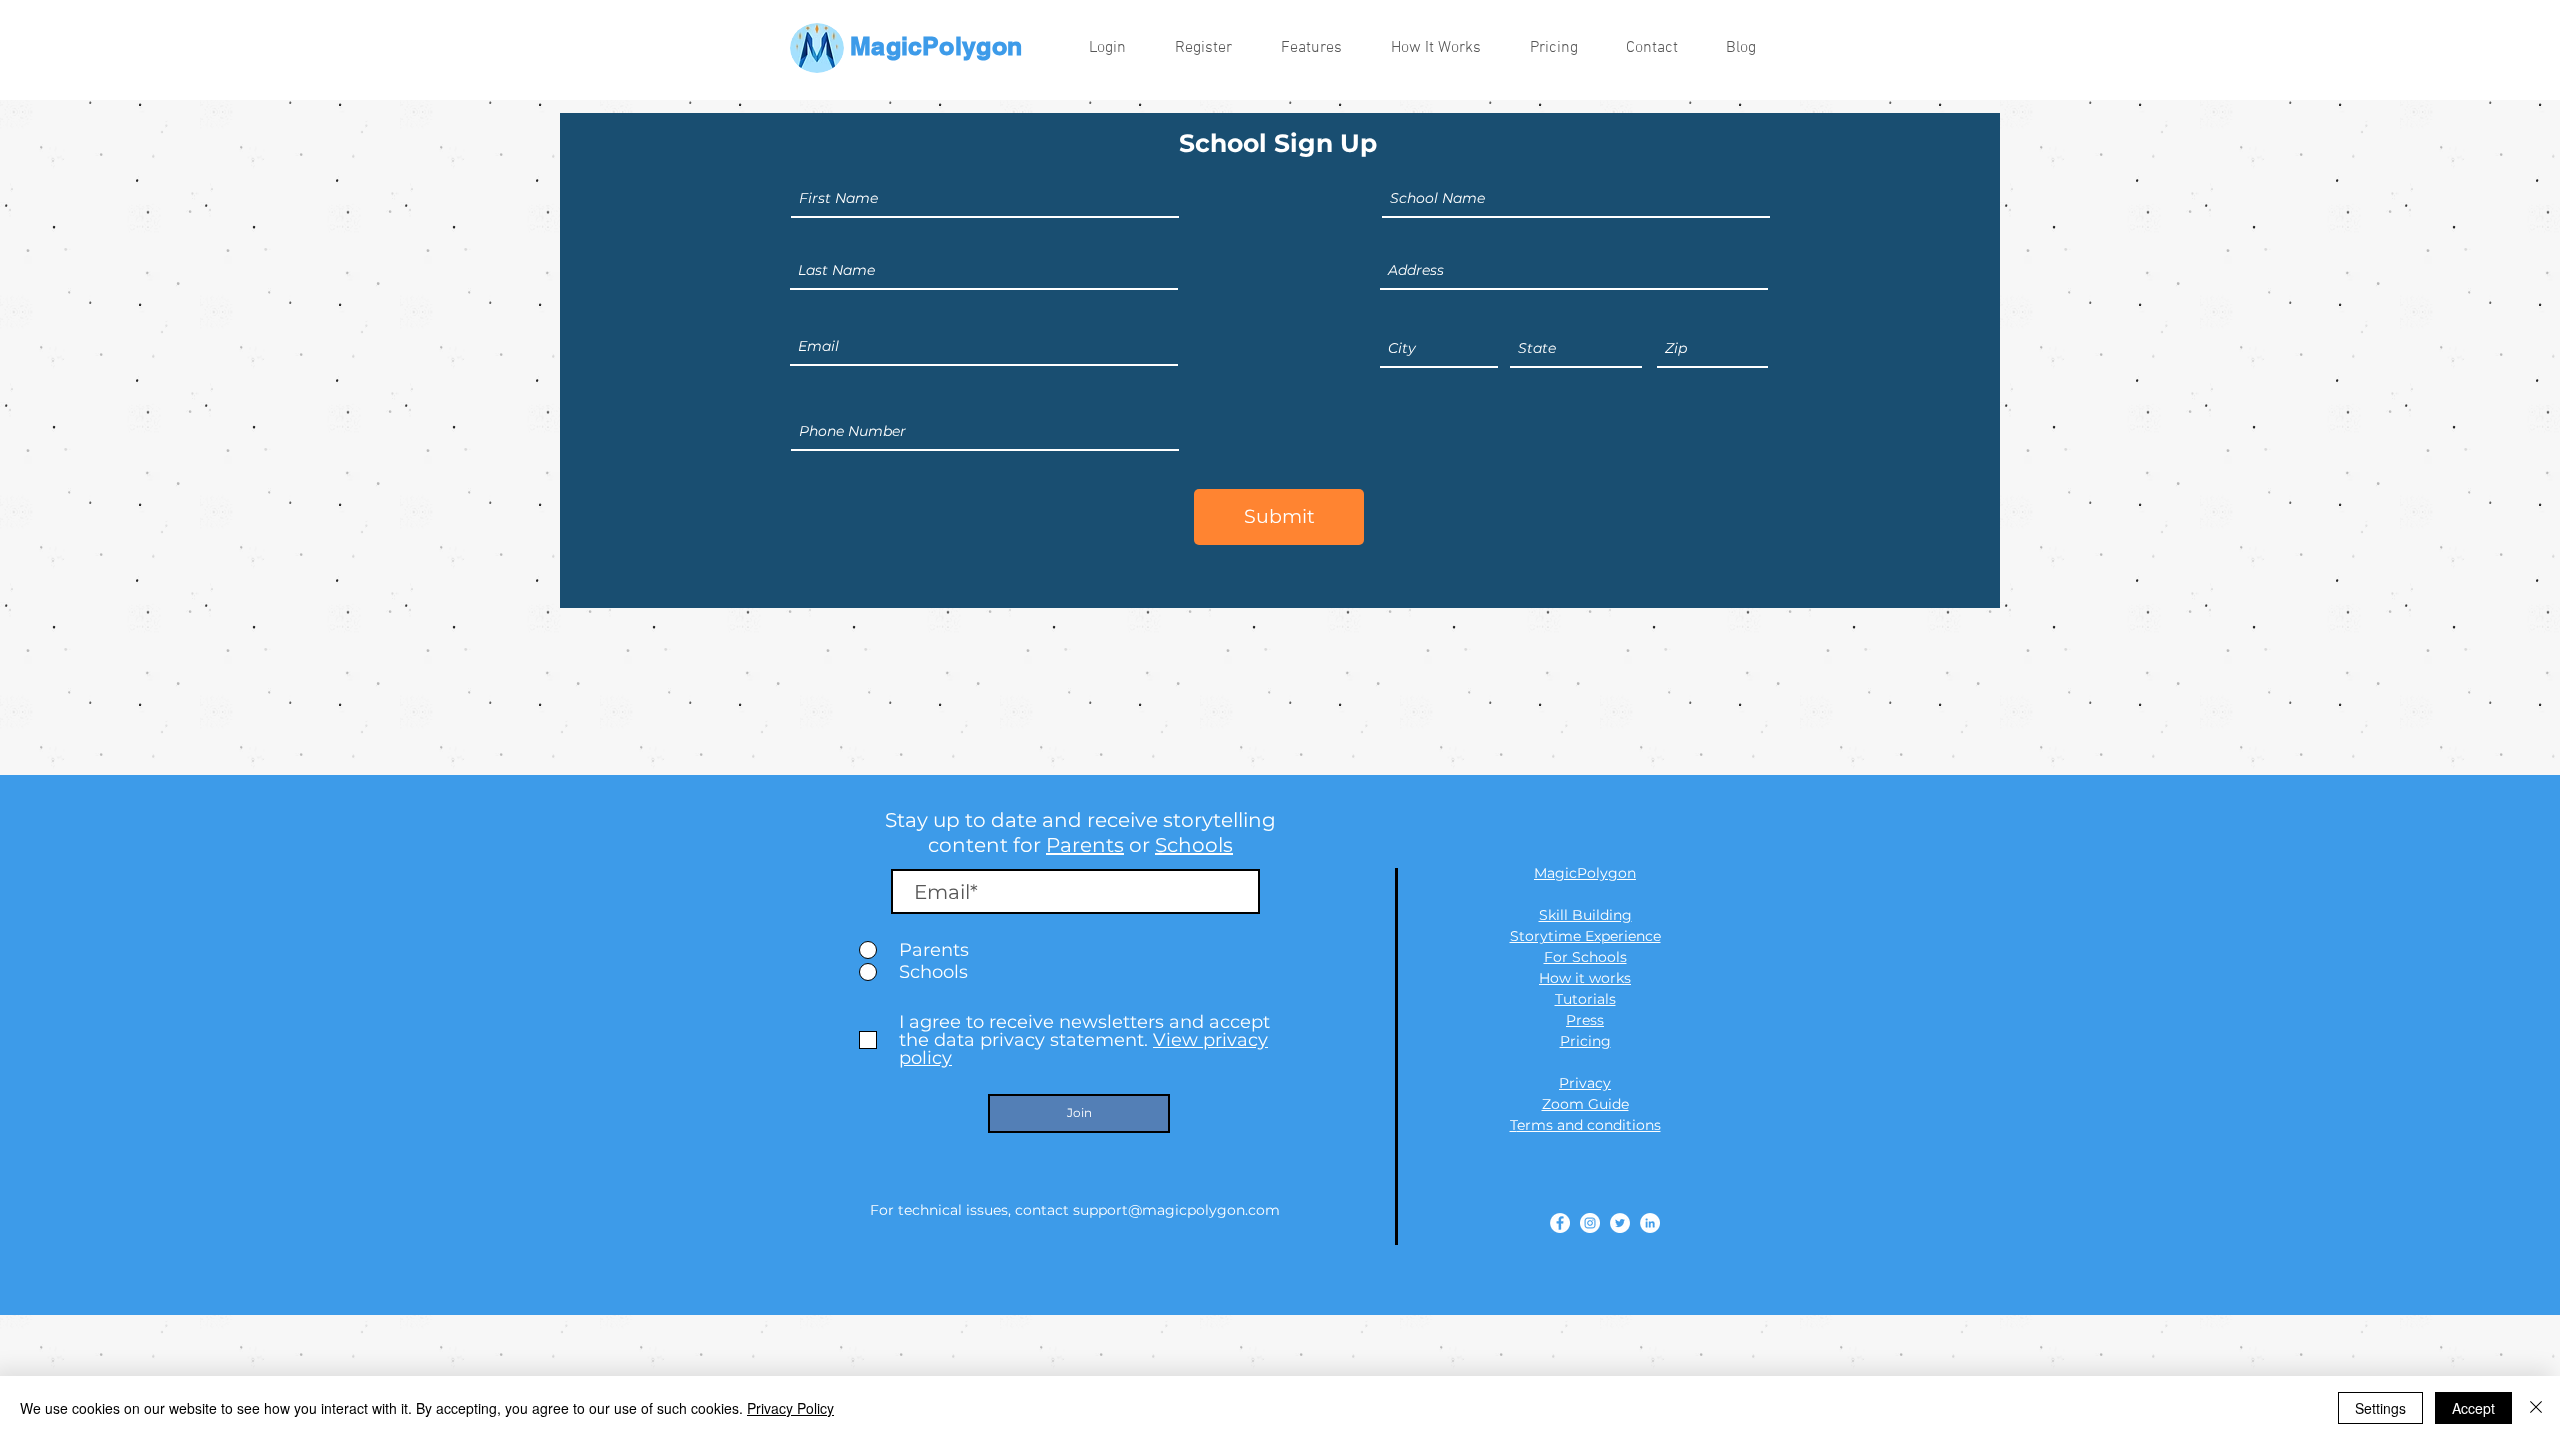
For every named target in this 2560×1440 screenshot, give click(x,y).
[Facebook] (1560, 1223)
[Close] (2536, 1408)
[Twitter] (1620, 1223)
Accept (2473, 1408)
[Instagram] (1590, 1223)
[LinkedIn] (1650, 1223)
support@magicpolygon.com (1176, 1210)
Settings (2380, 1408)
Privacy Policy (790, 1408)
